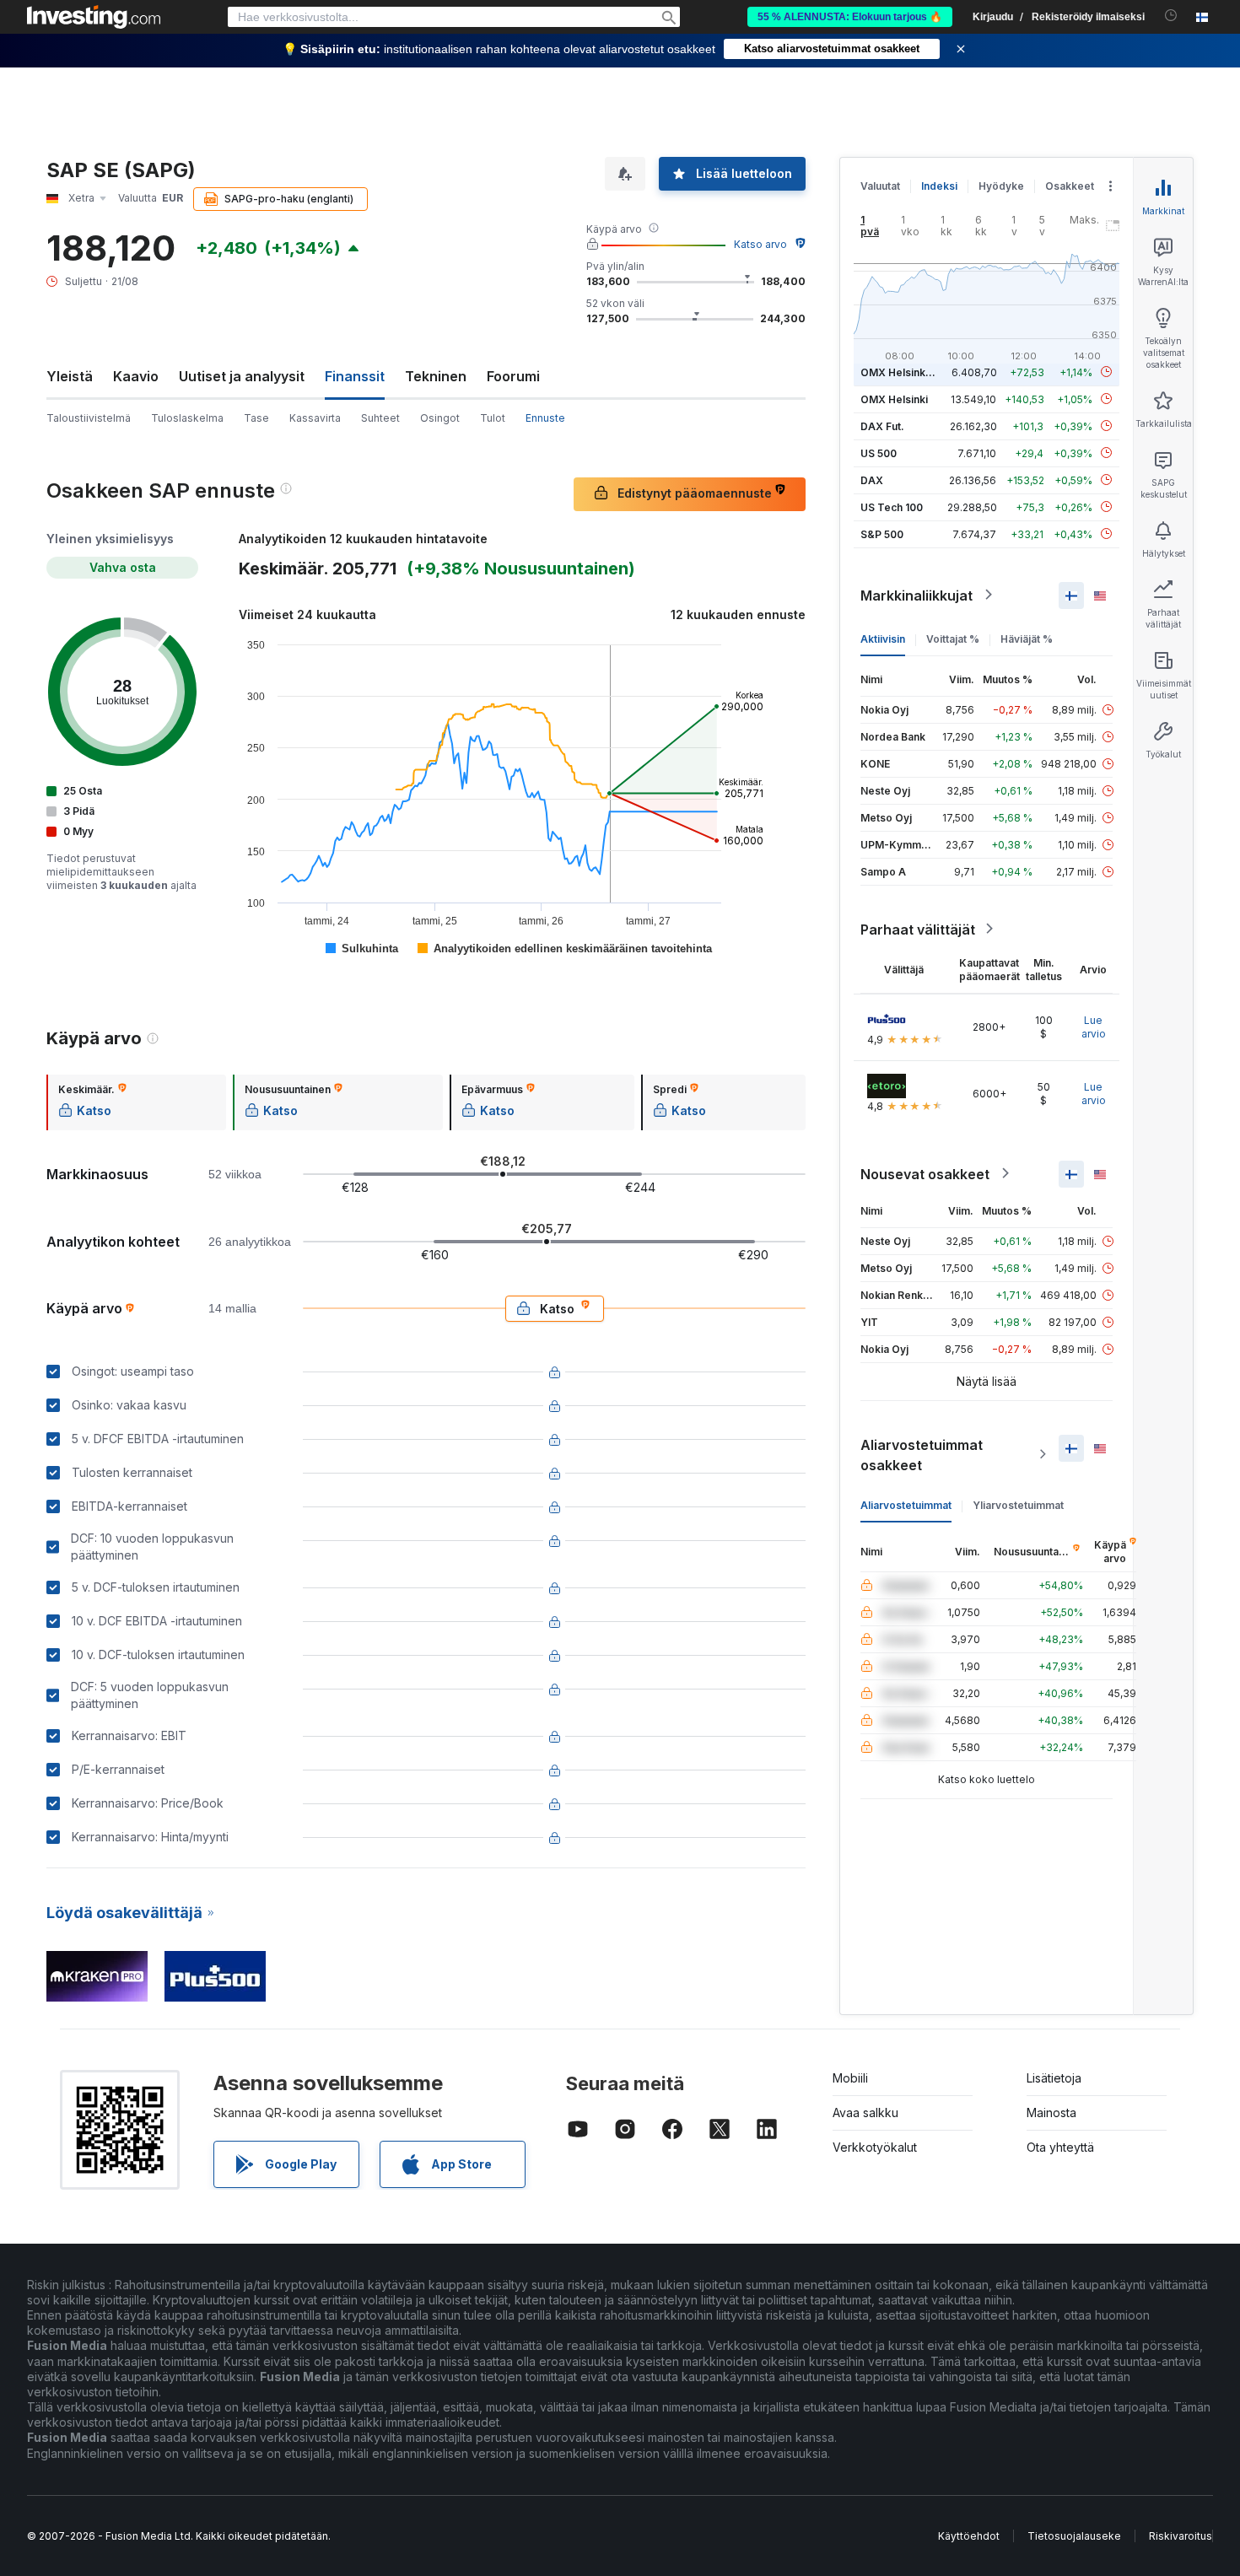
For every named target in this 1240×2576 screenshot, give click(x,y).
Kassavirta (315, 418)
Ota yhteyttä (1060, 2147)
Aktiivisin (883, 638)
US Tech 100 (892, 507)
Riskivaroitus (1181, 2536)
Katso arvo (760, 244)
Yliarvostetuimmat (1018, 1504)
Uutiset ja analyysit (242, 376)
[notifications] (1171, 16)
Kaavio (136, 376)
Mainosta (1051, 2113)
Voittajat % (953, 638)
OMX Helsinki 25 (902, 372)
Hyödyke (1001, 186)
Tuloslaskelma (187, 418)
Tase (256, 418)
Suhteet (380, 418)
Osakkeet (1070, 186)
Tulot (493, 418)
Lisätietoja (1054, 2078)
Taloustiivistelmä (89, 418)
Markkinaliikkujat (917, 595)
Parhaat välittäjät (918, 929)
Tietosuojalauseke (1074, 2536)
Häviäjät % (1027, 638)
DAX (872, 480)
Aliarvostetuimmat (906, 1504)
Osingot (440, 418)
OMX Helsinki (894, 399)
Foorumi (513, 376)
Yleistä (70, 376)
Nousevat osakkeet (925, 1173)
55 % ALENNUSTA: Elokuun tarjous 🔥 (850, 17)
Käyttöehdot (969, 2536)
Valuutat (880, 186)
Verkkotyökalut (875, 2147)
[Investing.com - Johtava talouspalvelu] (94, 17)
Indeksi (939, 186)
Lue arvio (1094, 1026)
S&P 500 (882, 534)
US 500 (879, 453)
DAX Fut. (882, 426)
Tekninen (436, 376)
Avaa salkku (865, 2113)
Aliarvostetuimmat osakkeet (922, 1454)
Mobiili (850, 2078)
